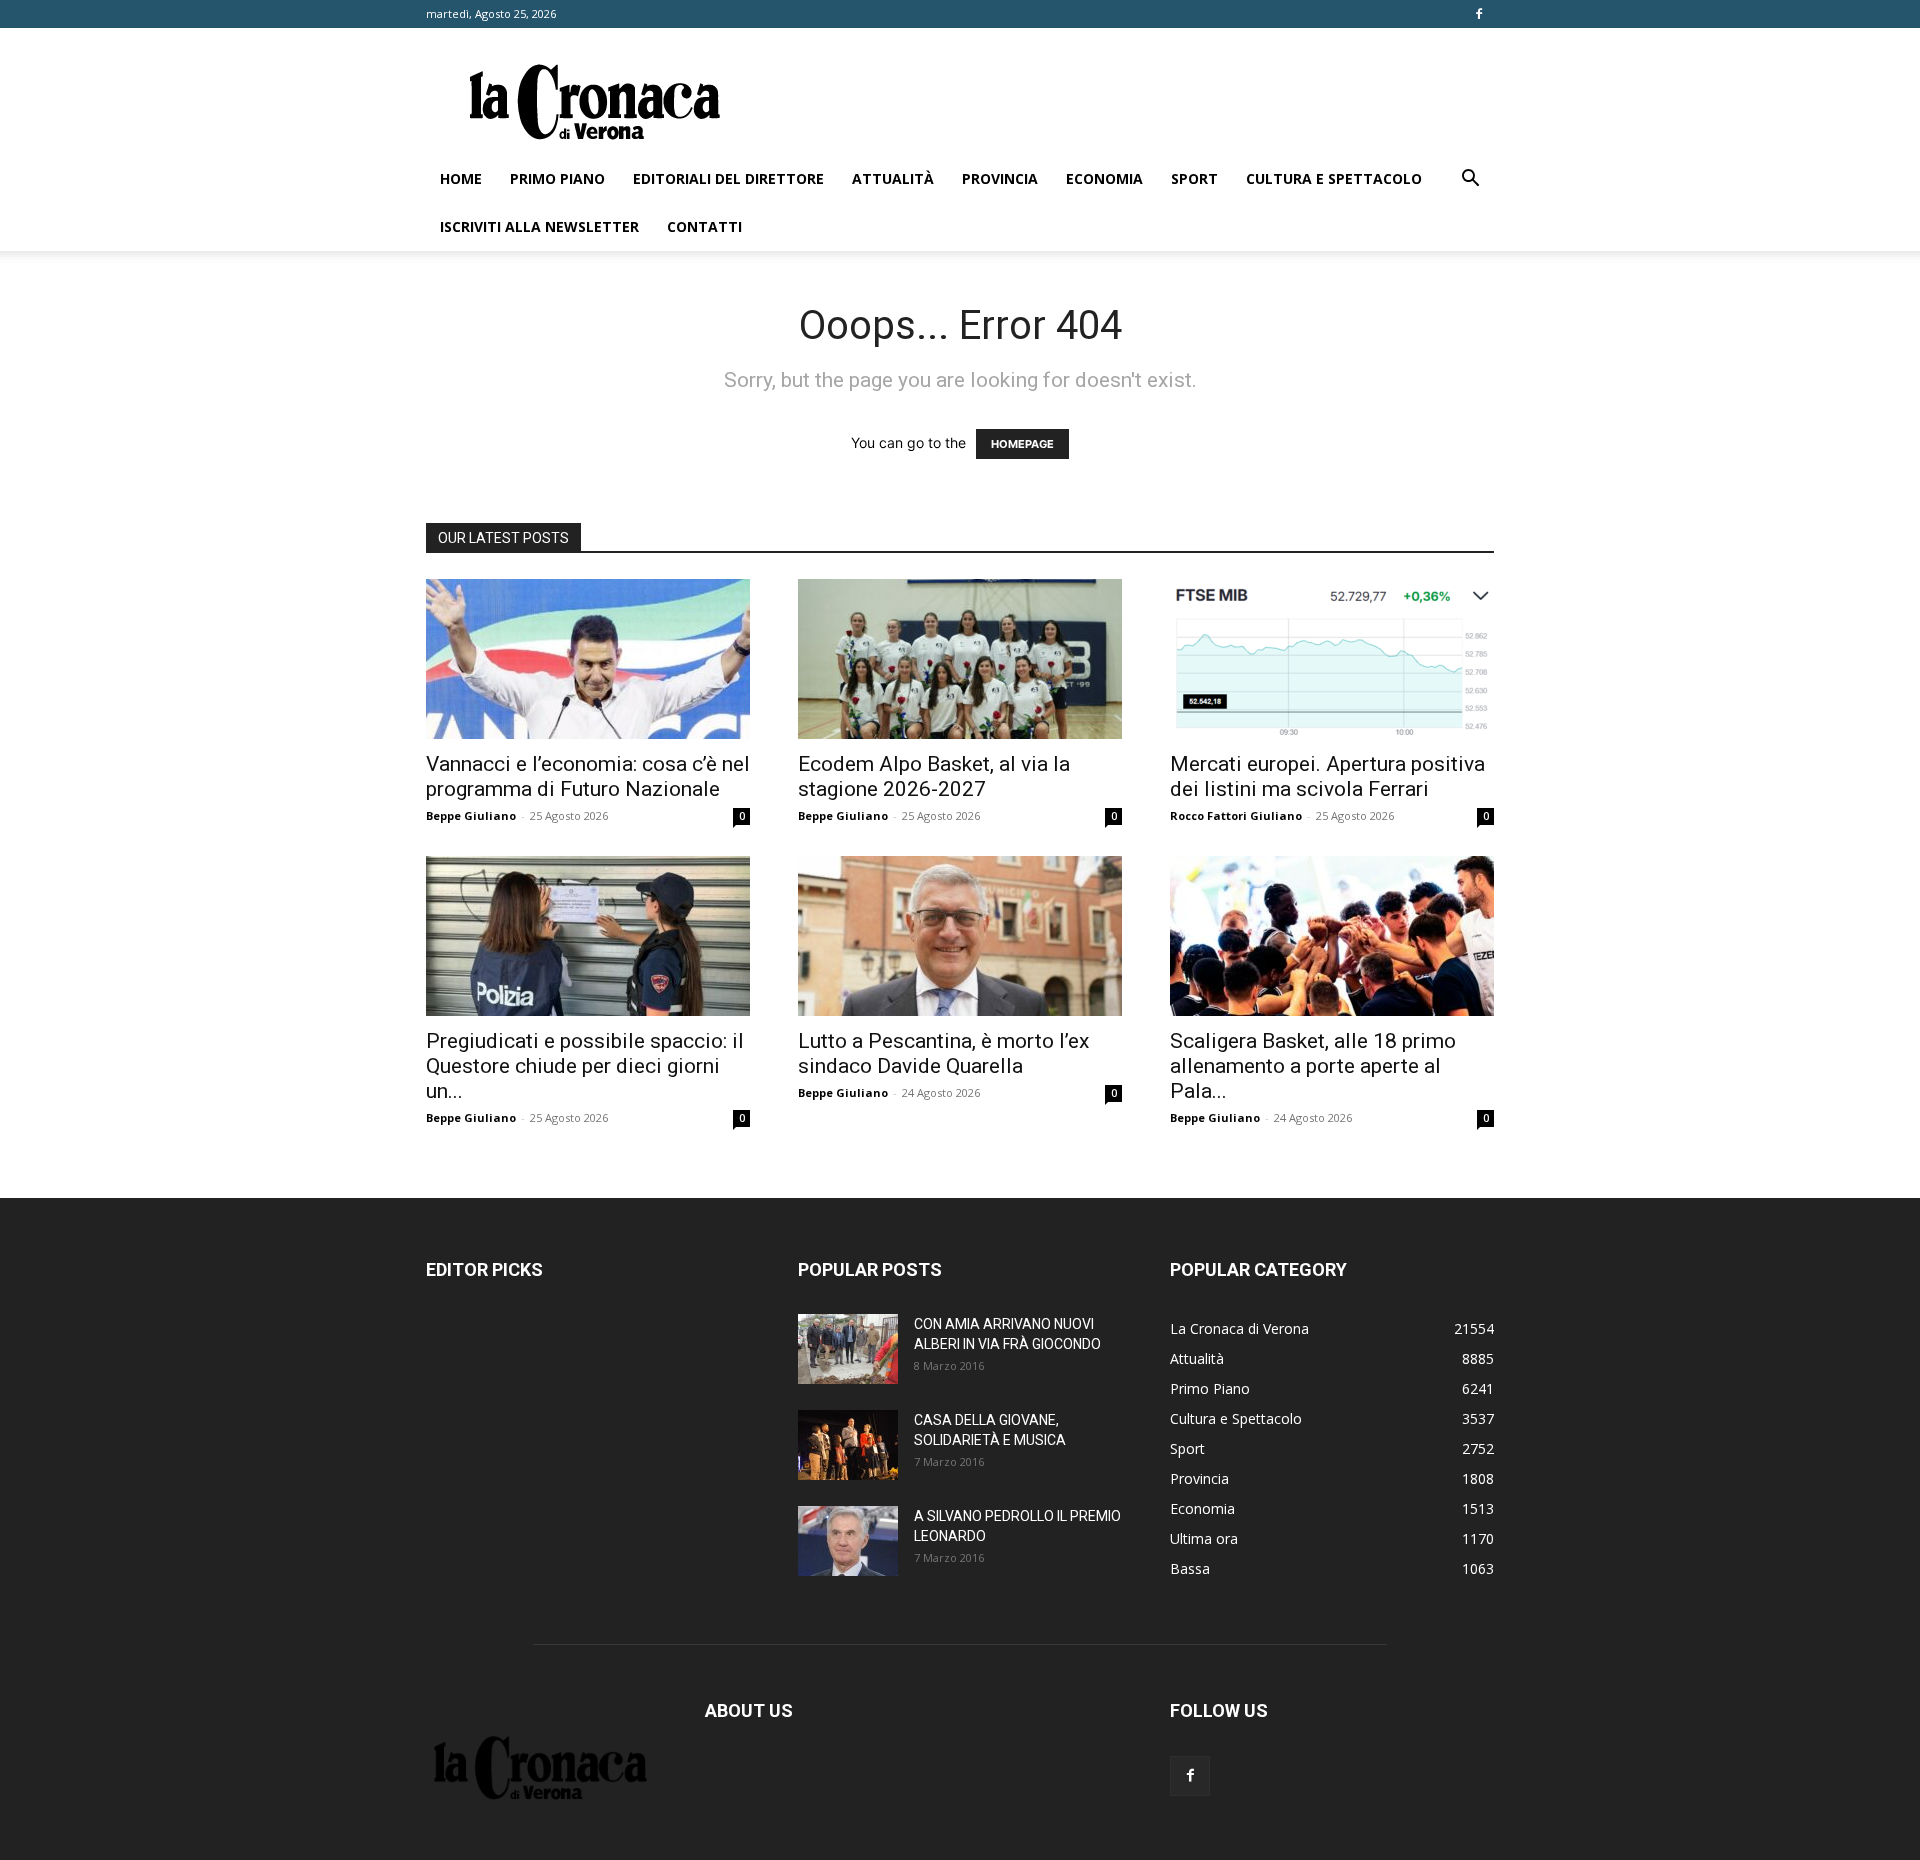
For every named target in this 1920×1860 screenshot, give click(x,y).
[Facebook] (1479, 14)
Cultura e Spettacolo (1334, 178)
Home (461, 178)
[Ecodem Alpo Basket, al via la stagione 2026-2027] (960, 659)
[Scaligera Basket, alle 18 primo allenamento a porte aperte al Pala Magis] (1332, 936)
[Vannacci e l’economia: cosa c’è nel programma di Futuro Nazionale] (588, 659)
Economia (1104, 178)
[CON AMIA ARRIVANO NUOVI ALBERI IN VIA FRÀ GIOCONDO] (848, 1349)
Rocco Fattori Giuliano (1236, 815)
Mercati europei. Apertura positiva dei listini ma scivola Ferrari (1327, 776)
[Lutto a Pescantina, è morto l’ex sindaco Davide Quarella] (960, 936)
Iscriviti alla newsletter (539, 226)
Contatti (704, 226)
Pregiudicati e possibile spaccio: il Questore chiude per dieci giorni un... (585, 1066)
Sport (1194, 178)
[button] (1470, 180)
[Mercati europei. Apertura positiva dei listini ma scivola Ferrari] (1332, 659)
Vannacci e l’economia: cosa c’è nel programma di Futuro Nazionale (588, 776)
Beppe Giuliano (471, 815)
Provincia (1000, 178)
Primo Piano (557, 178)
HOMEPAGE (1022, 444)
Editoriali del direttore (728, 178)
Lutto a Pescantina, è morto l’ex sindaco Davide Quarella (943, 1053)
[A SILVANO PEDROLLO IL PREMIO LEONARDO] (848, 1541)
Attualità (893, 178)
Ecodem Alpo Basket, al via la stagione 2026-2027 (934, 776)
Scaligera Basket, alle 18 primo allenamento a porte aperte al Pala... (1313, 1066)
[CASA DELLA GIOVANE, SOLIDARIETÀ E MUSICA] (848, 1445)
